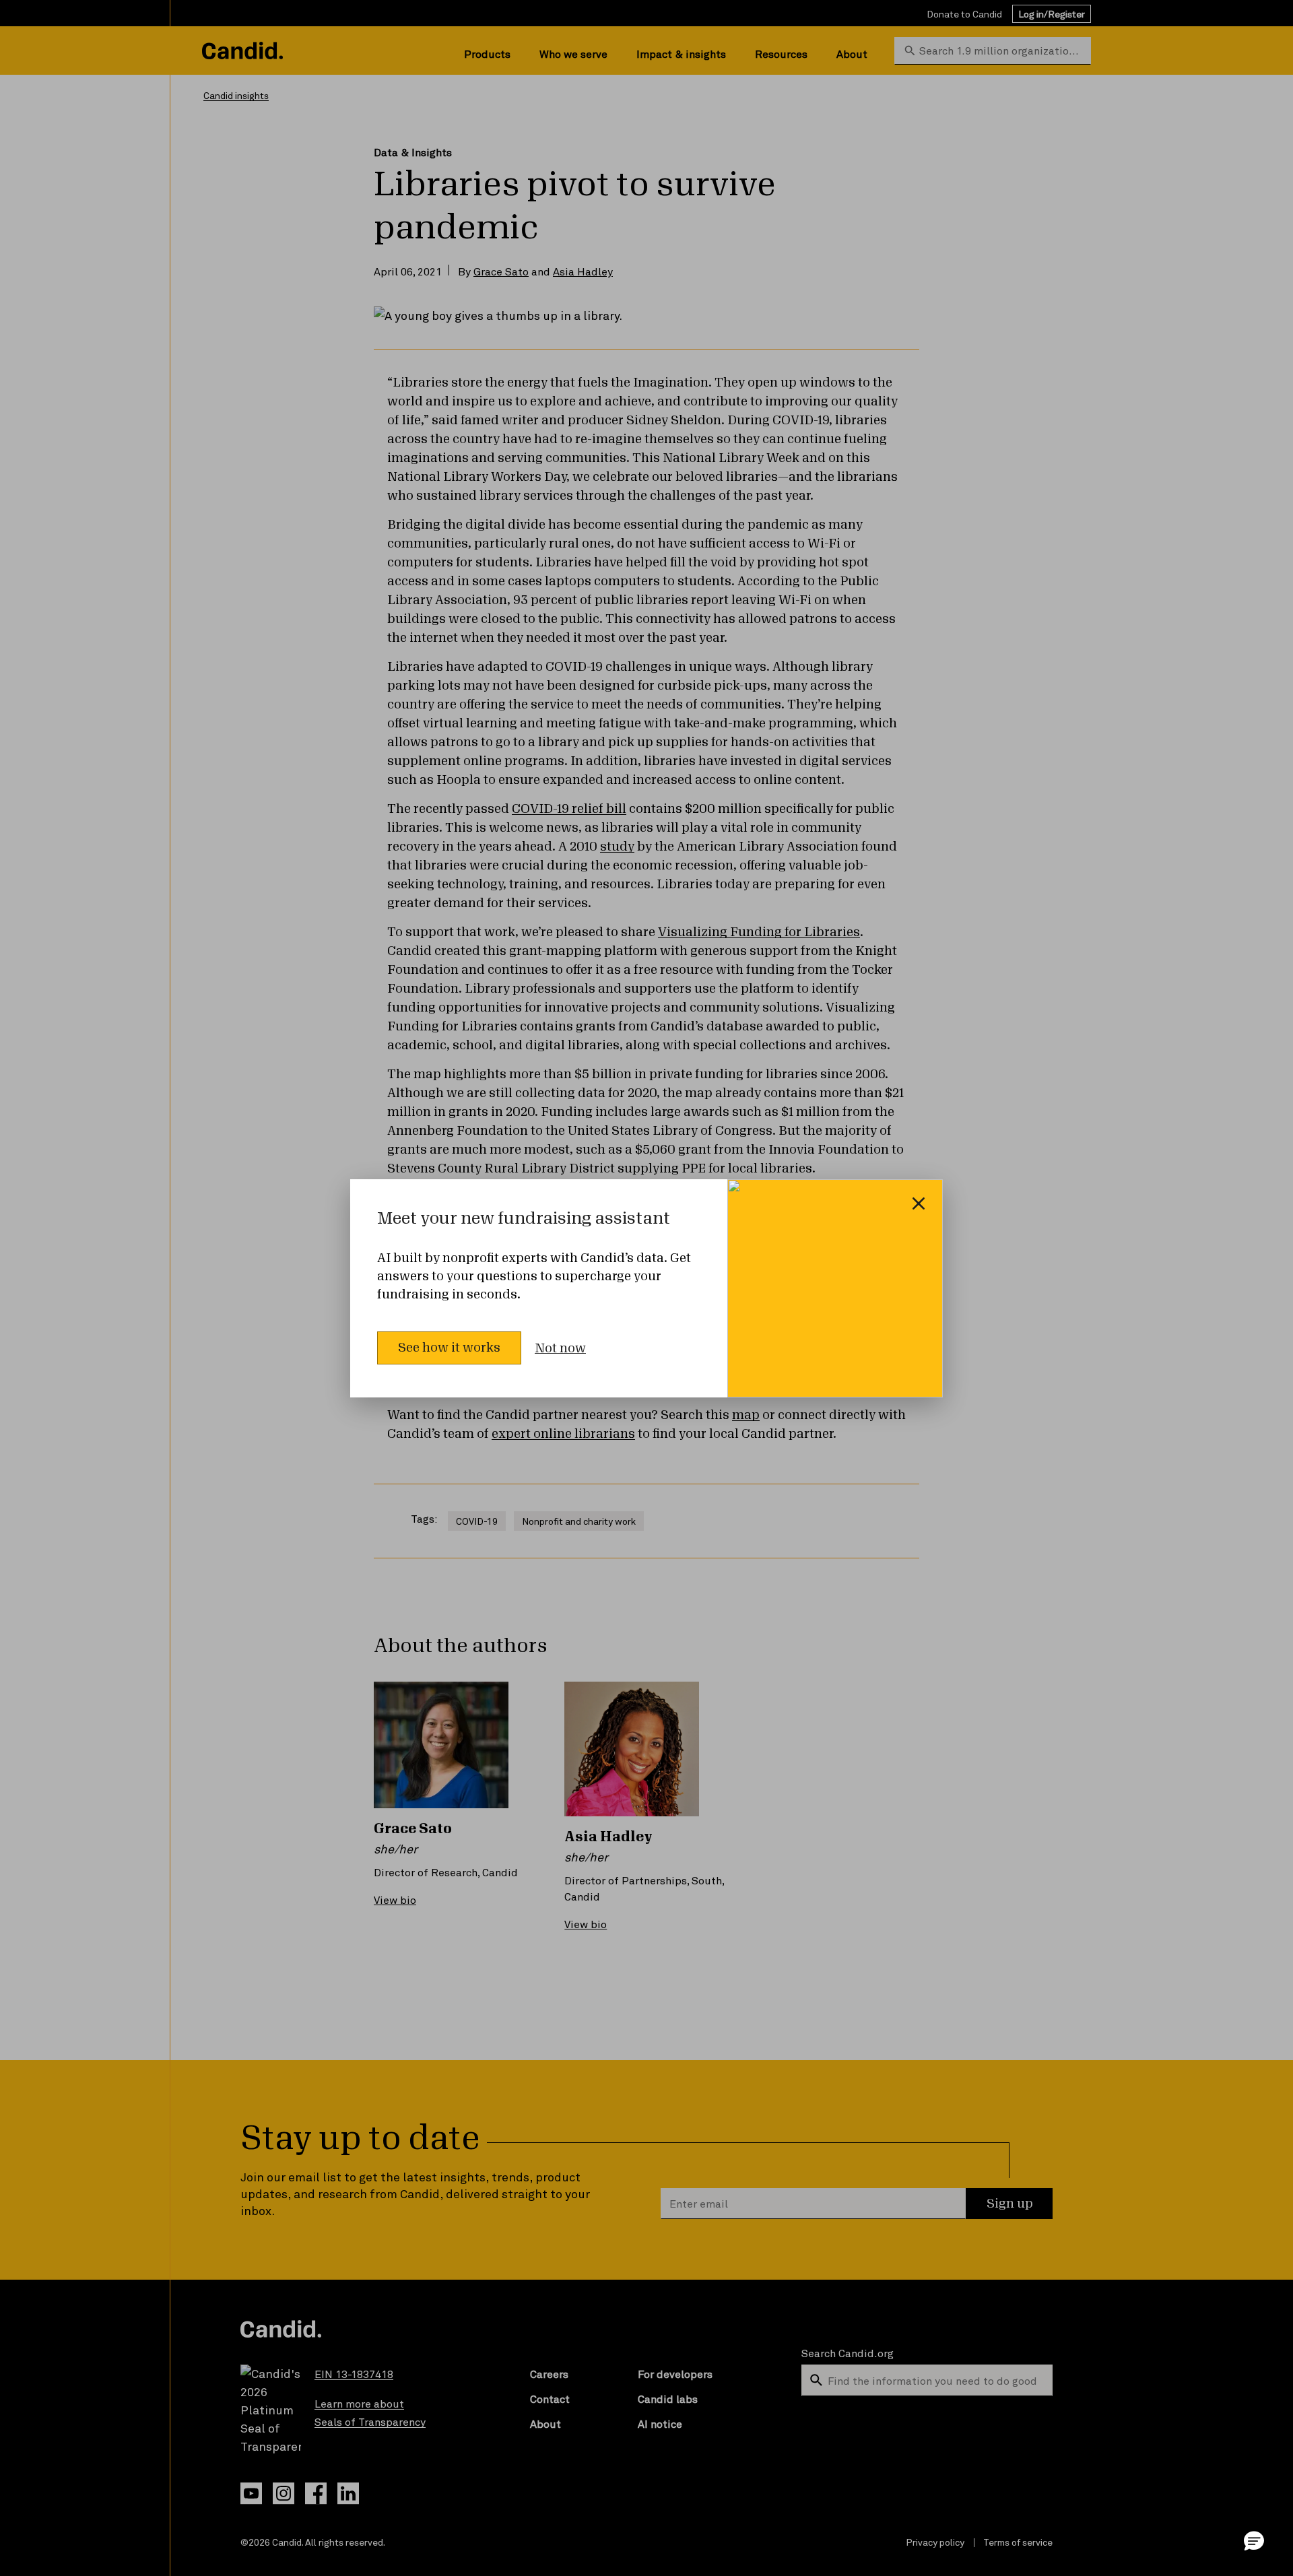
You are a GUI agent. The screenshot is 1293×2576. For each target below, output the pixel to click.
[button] (1254, 2540)
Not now (560, 1348)
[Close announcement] (919, 1203)
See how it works (449, 1348)
